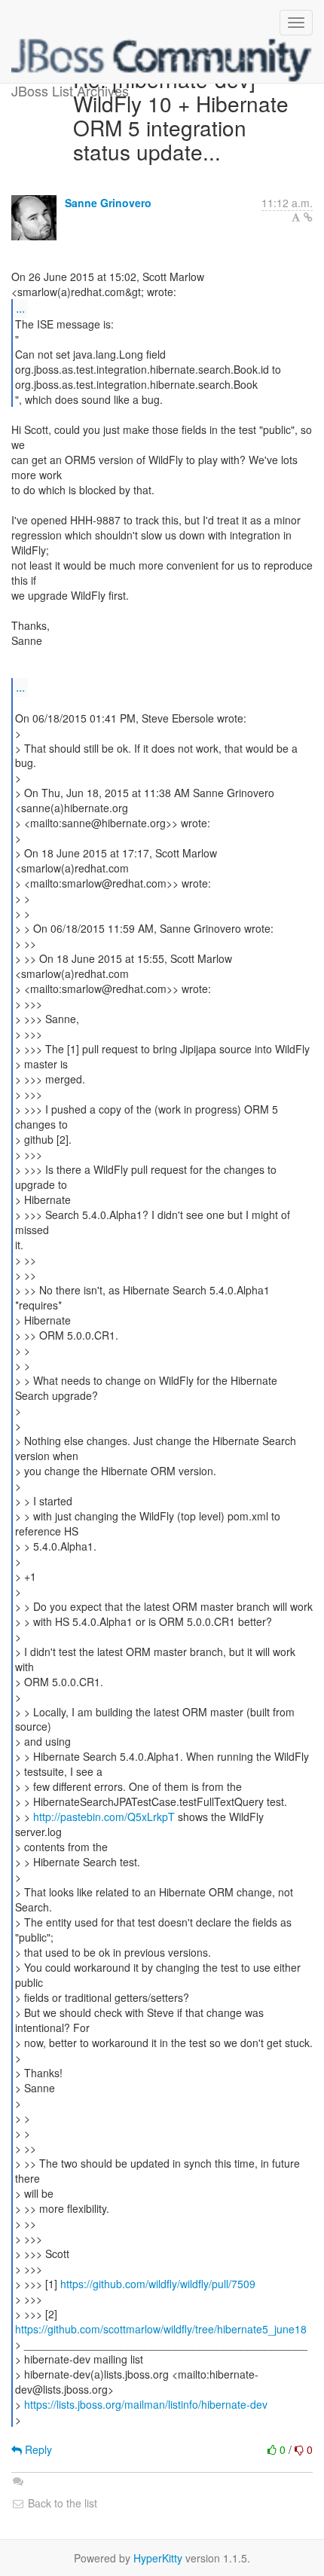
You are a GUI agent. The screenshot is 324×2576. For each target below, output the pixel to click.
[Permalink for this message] (308, 217)
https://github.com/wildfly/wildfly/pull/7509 (158, 2284)
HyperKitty (158, 2558)
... (20, 308)
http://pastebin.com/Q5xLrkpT (104, 1817)
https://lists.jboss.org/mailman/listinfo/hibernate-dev (146, 2404)
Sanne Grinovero (108, 203)
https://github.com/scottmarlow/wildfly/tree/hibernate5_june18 (161, 2329)
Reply (37, 2449)
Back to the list (61, 2503)
